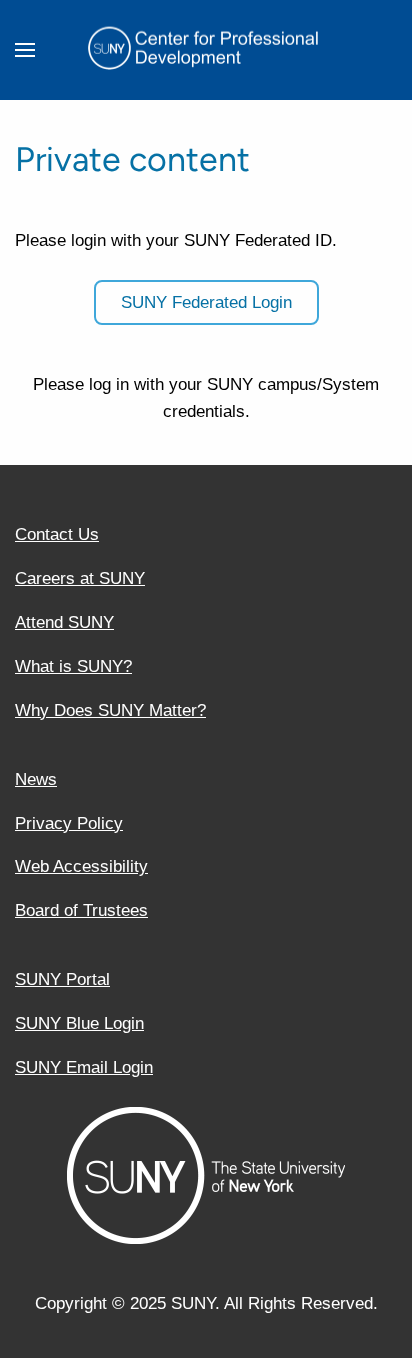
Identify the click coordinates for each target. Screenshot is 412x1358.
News (36, 779)
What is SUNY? (73, 666)
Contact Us (57, 534)
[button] (25, 50)
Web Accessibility (81, 866)
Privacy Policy (69, 823)
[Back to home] (206, 50)
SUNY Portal (62, 979)
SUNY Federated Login (206, 302)
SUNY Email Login (84, 1067)
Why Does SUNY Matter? (110, 710)
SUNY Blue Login (79, 1023)
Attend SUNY (64, 622)
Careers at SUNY (80, 578)
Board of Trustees (81, 910)
